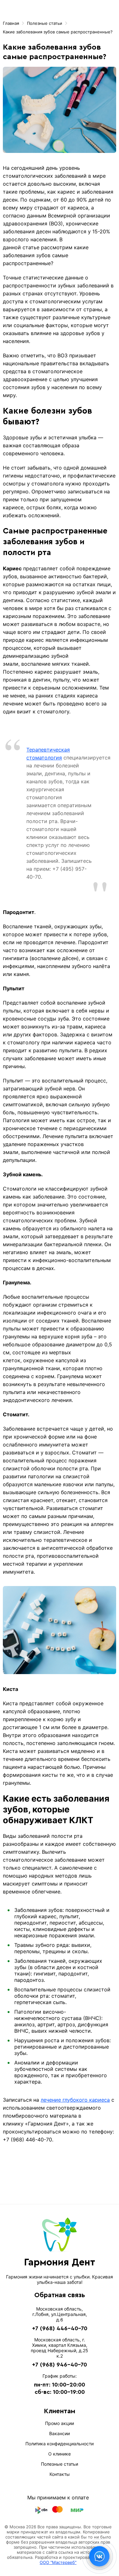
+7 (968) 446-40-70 (60, 2328)
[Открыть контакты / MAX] (99, 2556)
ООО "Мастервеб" (58, 2562)
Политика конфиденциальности (60, 2444)
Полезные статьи (60, 2464)
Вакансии (60, 2433)
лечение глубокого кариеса (75, 2100)
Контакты (60, 2474)
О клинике (60, 2454)
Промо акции (60, 2423)
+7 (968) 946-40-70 (60, 2365)
